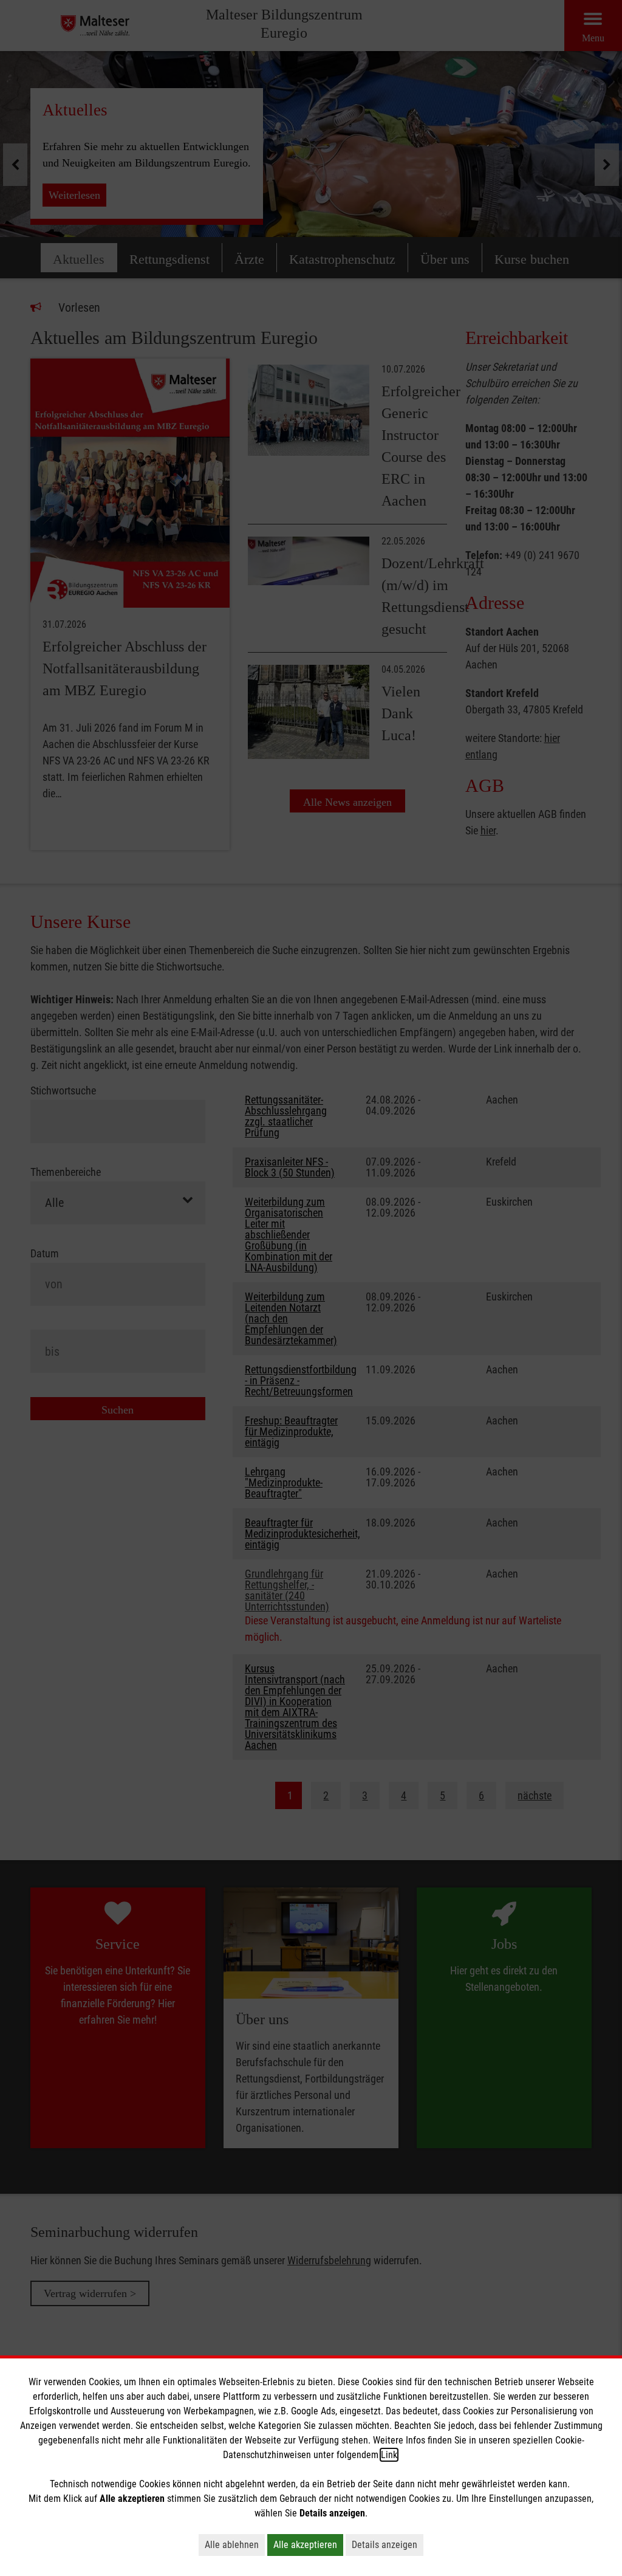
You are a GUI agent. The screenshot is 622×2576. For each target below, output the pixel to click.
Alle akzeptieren (305, 2545)
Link (389, 2455)
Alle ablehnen (232, 2545)
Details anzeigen (384, 2545)
